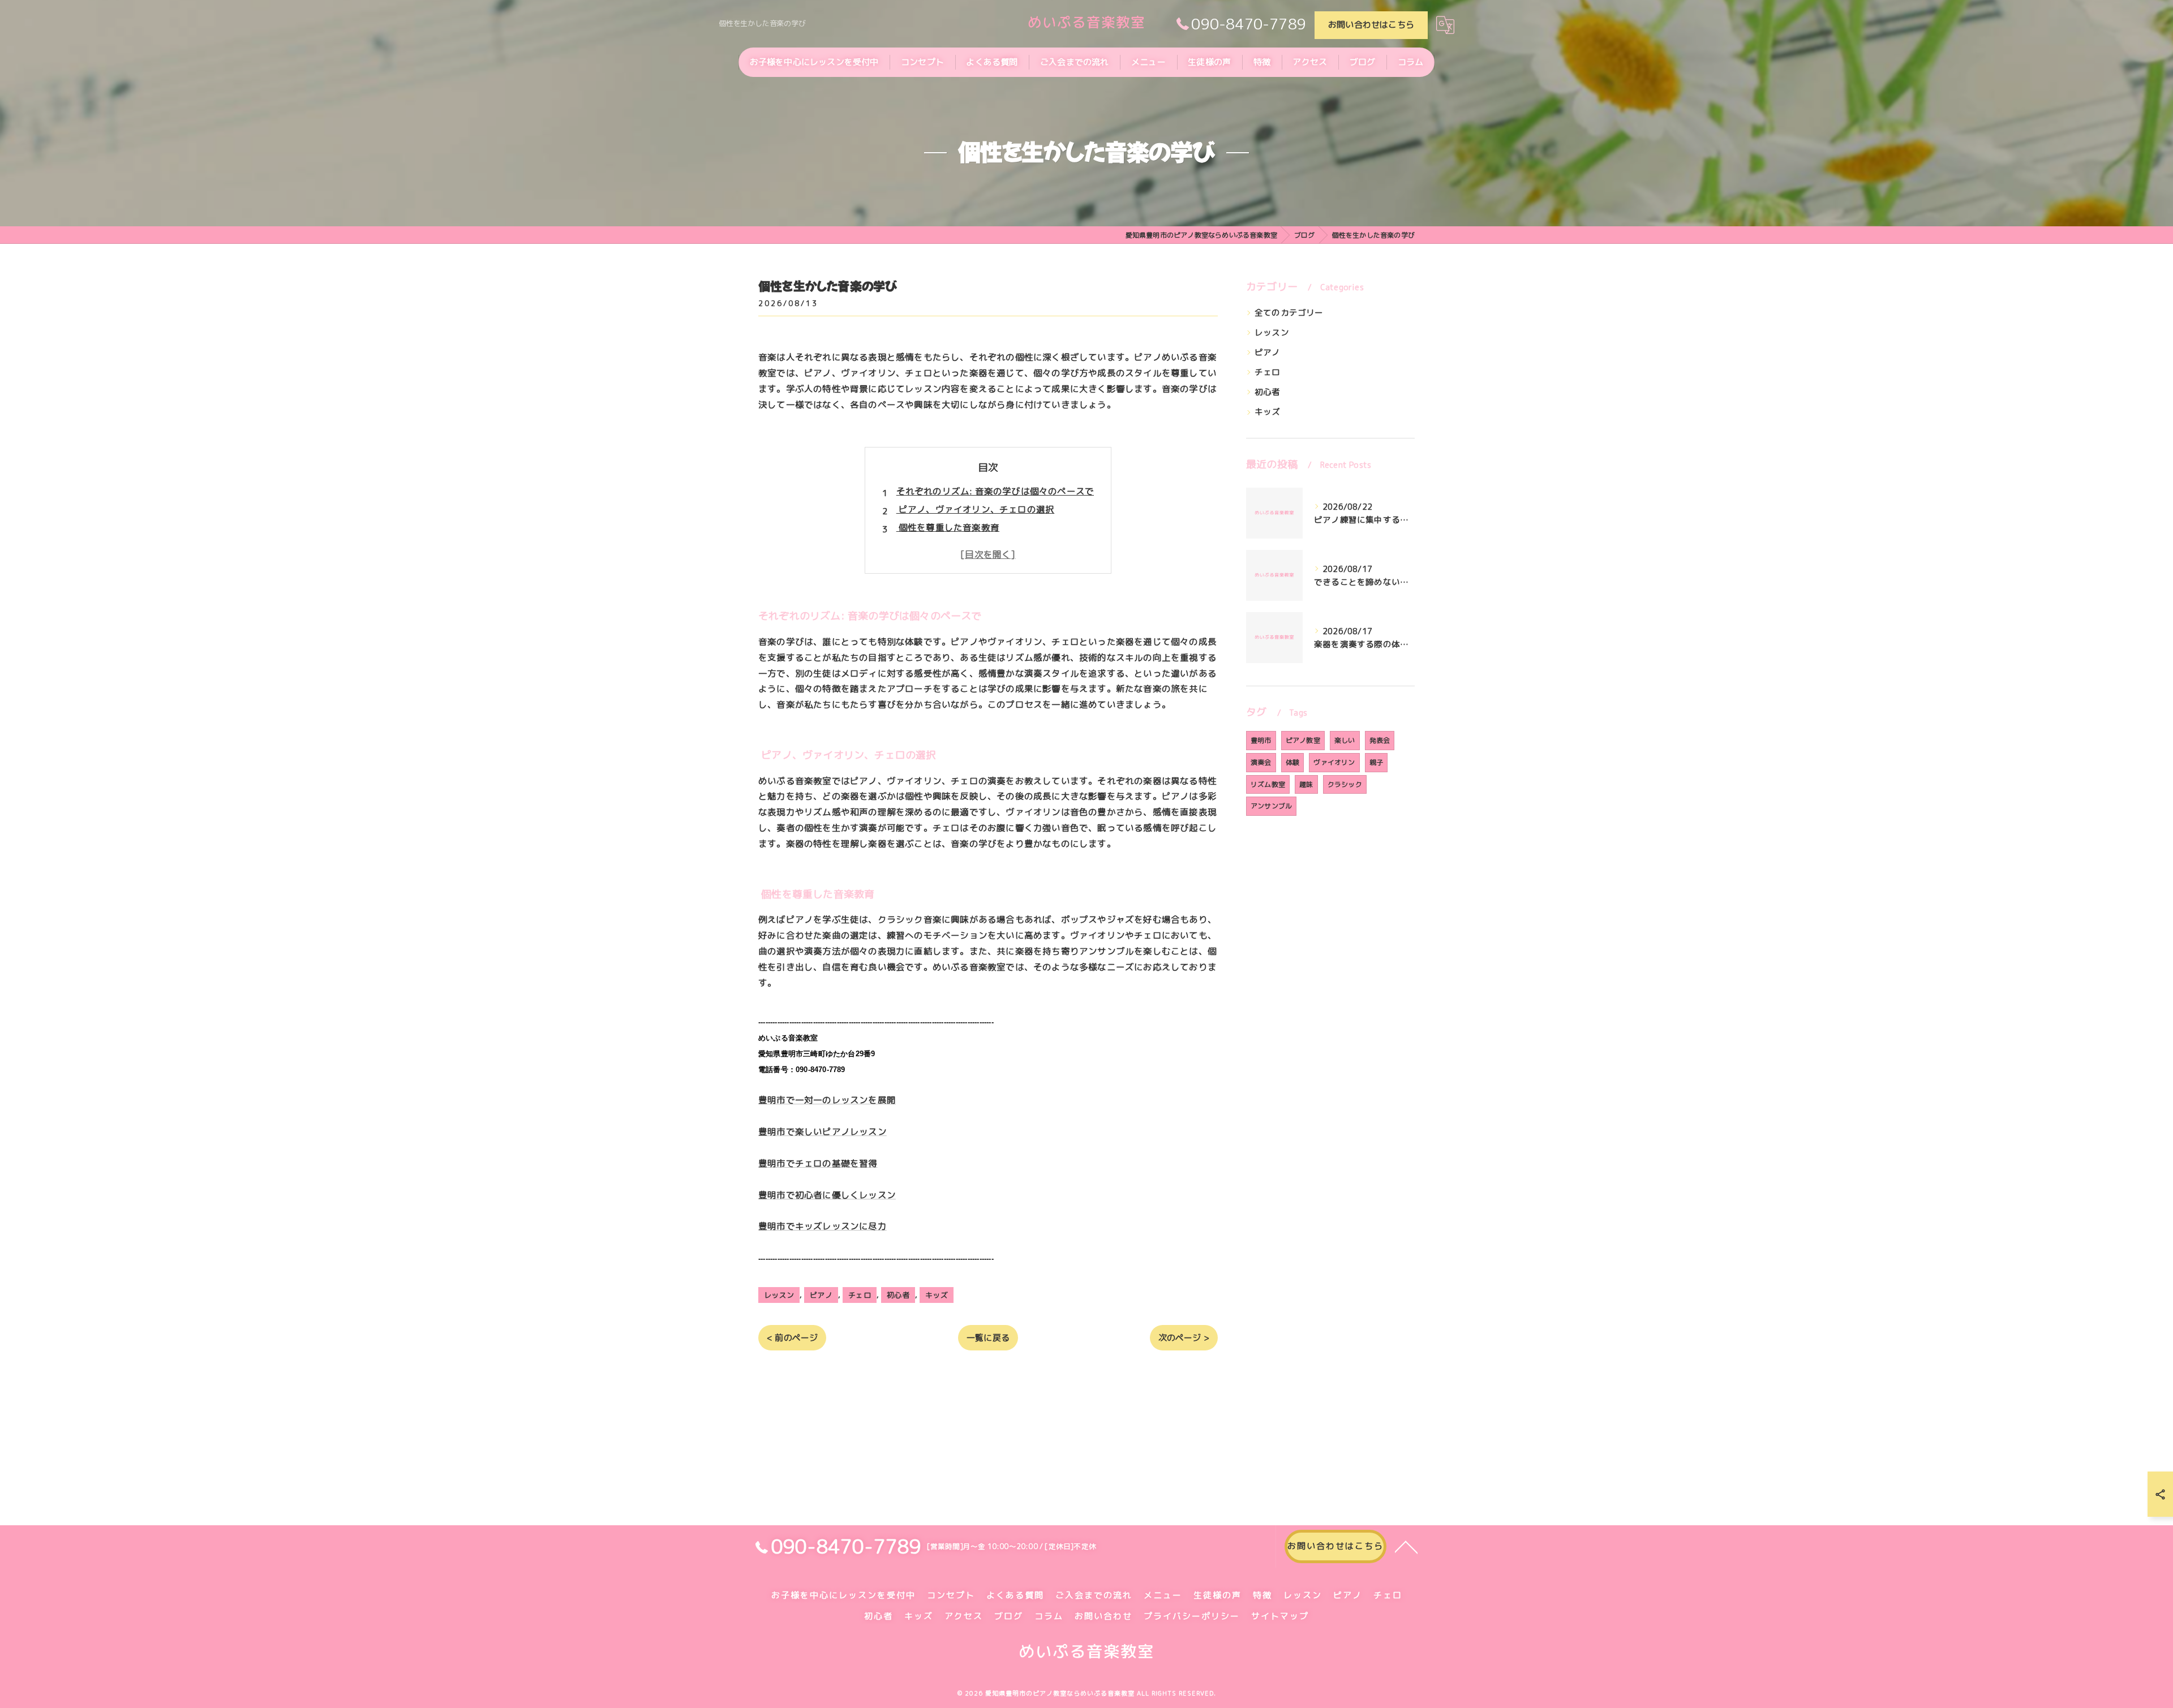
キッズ (937, 1295)
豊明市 (1261, 740)
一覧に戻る (988, 1338)
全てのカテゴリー (1289, 313)
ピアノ (821, 1295)
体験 (1292, 762)
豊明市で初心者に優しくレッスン (827, 1195)
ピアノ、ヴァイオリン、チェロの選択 (976, 509)
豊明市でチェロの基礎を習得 (818, 1163)
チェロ (860, 1295)
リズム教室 (1268, 784)
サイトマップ (1280, 1616)
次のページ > (1184, 1338)
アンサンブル (1271, 806)
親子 (1376, 762)
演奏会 (1261, 762)
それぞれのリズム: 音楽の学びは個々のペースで (995, 491)
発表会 (1380, 740)
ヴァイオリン (1334, 762)
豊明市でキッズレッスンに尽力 (823, 1226)
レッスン (779, 1295)
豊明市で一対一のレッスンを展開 (827, 1100)
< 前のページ (792, 1338)
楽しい (1345, 740)
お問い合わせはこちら (1371, 25)
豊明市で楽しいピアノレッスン (823, 1132)
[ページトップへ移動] (1406, 1546)
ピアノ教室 (1303, 740)
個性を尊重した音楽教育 (948, 527)
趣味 (1306, 784)
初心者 (898, 1295)
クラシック (1345, 784)
